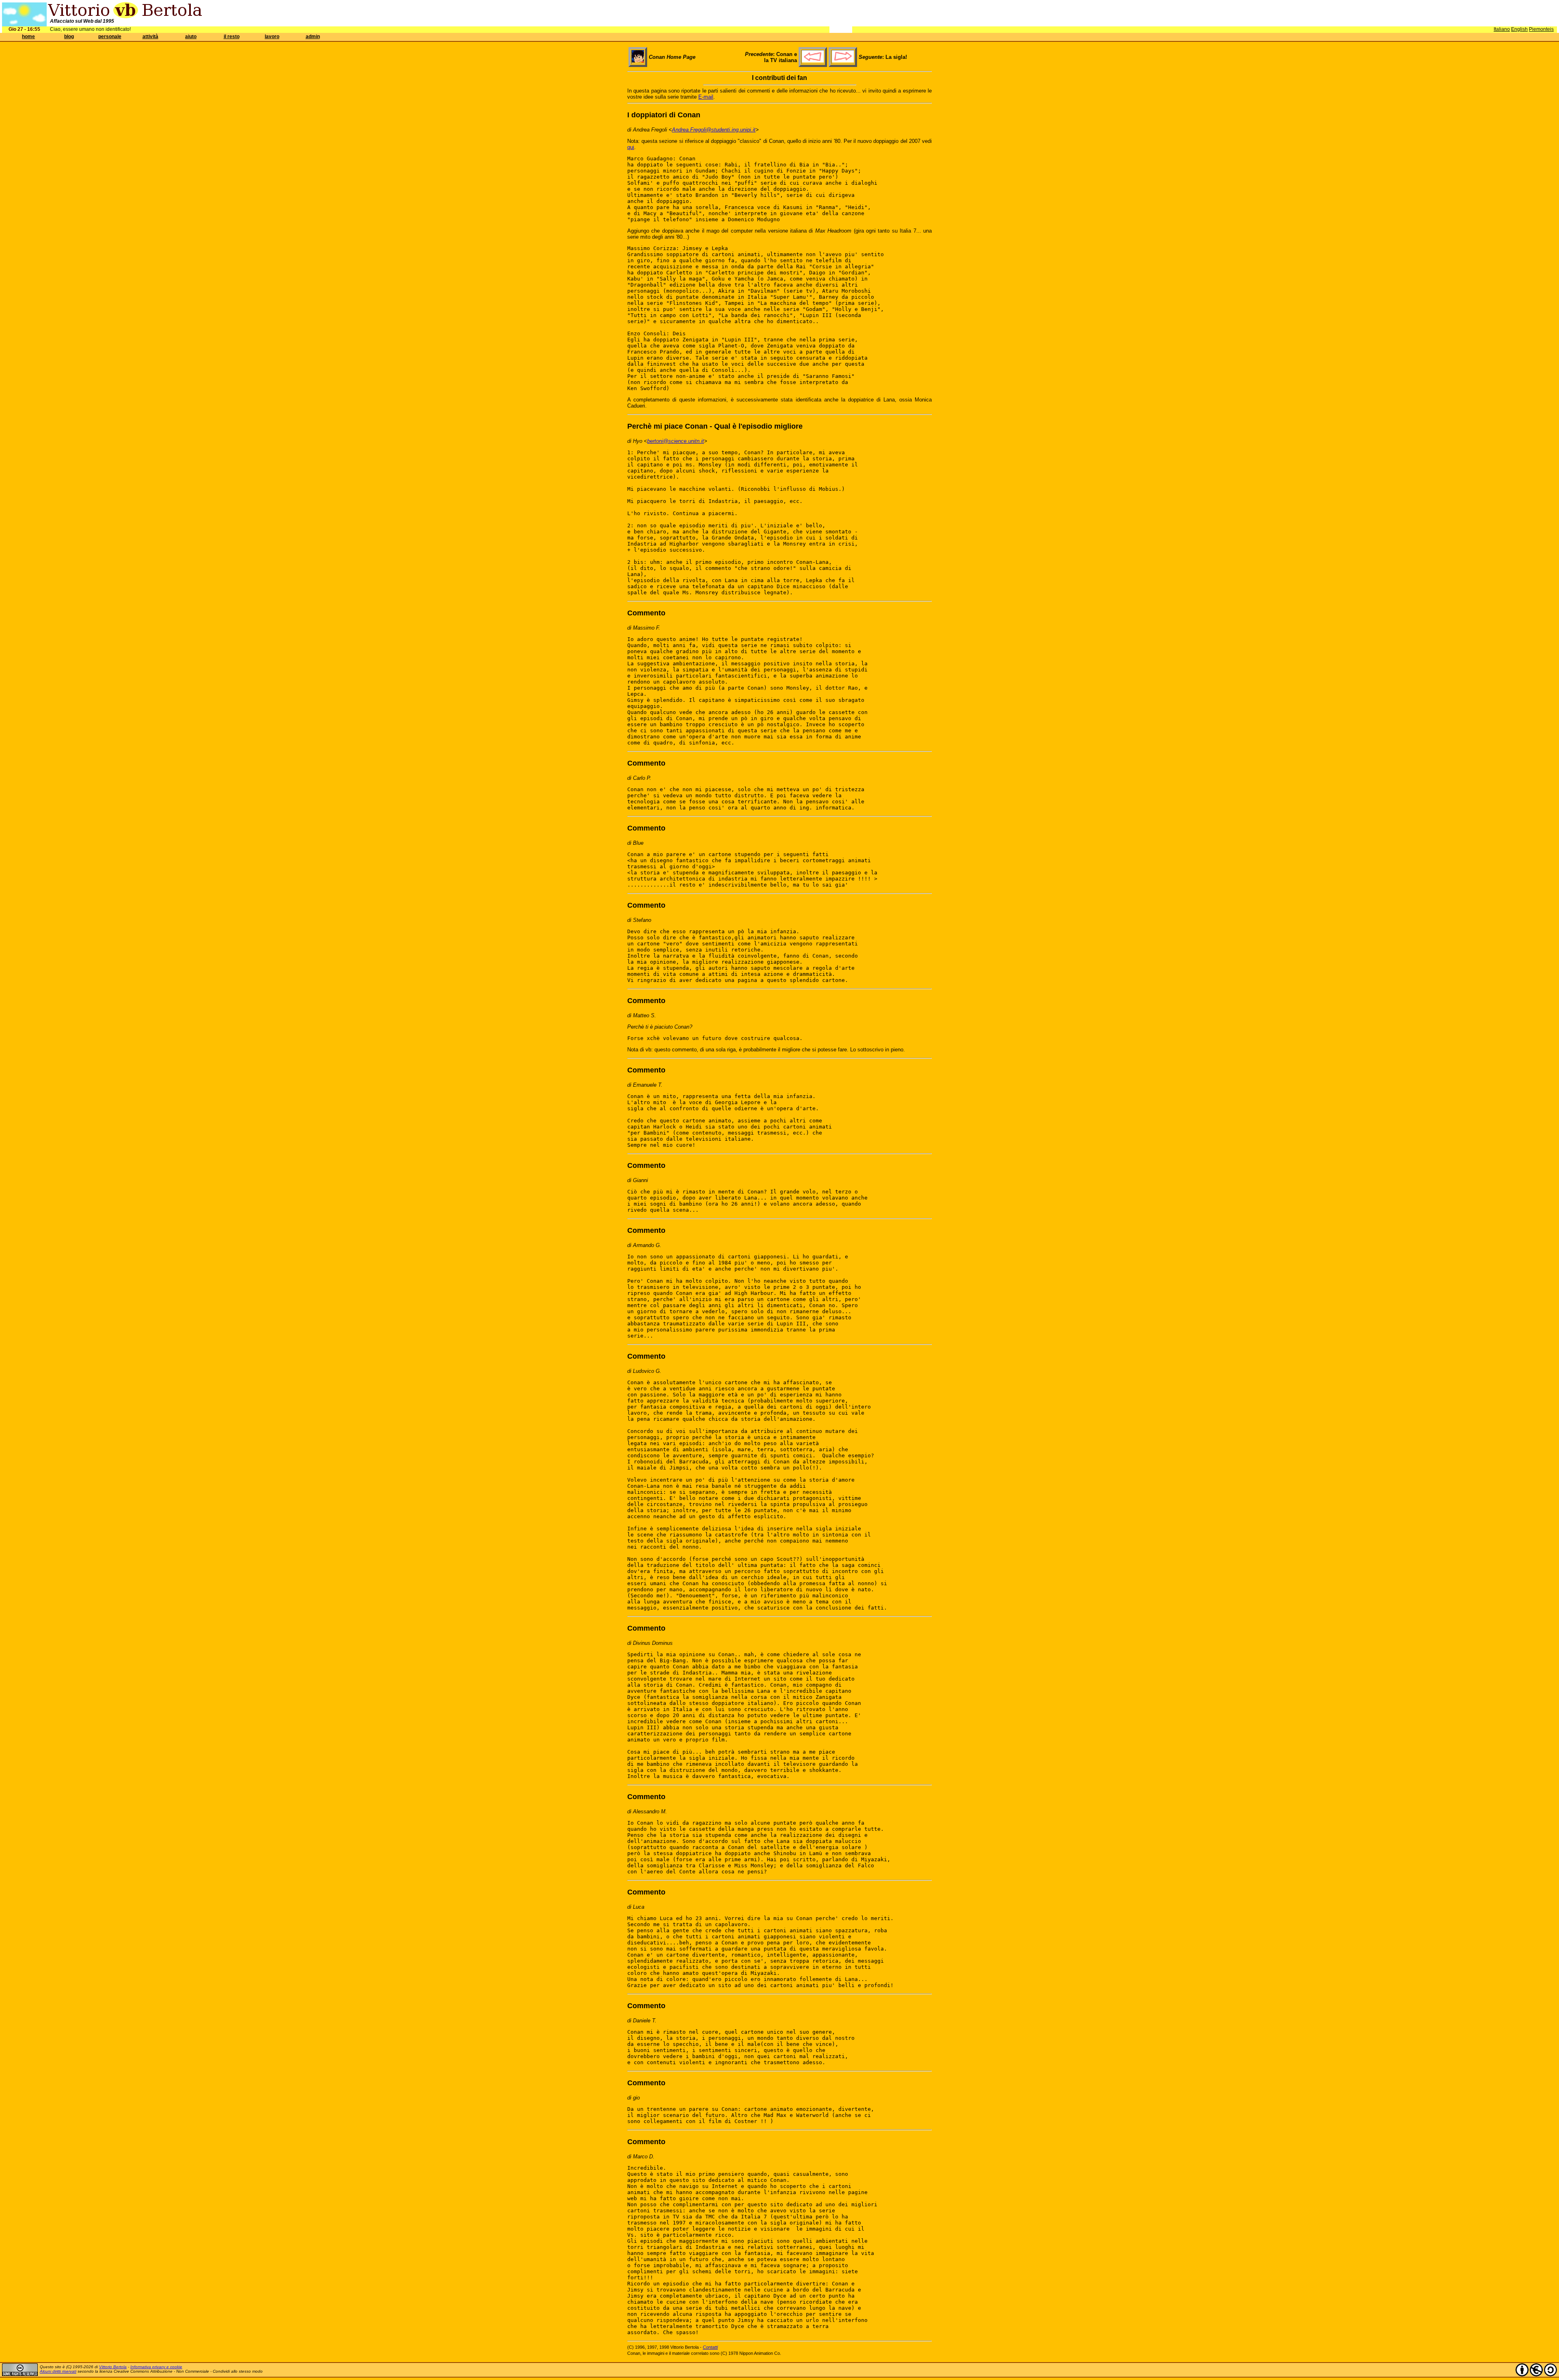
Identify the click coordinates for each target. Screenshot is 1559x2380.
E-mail (706, 97)
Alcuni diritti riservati (58, 2371)
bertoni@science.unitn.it (676, 441)
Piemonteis (1541, 29)
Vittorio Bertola (113, 2367)
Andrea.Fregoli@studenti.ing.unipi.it (714, 130)
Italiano (1502, 29)
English (1519, 29)
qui (631, 147)
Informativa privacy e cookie (156, 2367)
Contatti (710, 2347)
